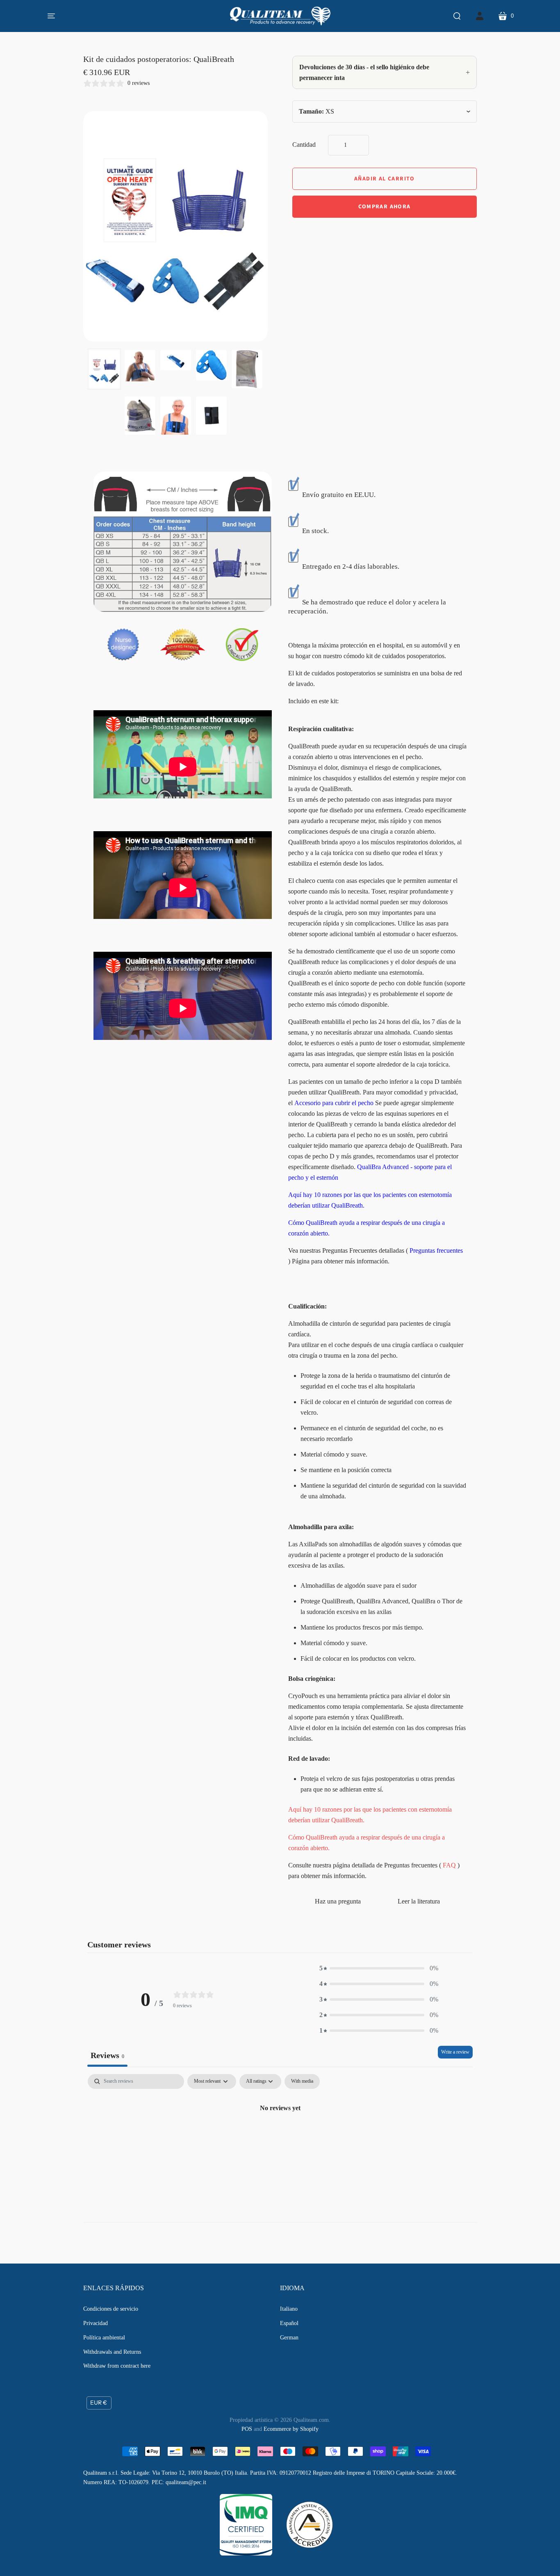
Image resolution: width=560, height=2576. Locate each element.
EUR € (99, 2403)
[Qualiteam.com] (280, 16)
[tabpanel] (280, 2136)
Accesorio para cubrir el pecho (334, 1103)
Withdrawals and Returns (112, 2352)
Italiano (289, 2309)
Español (289, 2323)
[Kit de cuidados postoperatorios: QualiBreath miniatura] (104, 369)
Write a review (455, 2052)
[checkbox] (302, 2081)
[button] (379, 1968)
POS (247, 2429)
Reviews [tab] (107, 2055)
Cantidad (304, 145)
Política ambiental (104, 2338)
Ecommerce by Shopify (291, 2429)
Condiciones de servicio (111, 2309)
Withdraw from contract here (117, 2366)
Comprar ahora (384, 207)
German (289, 2338)
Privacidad (96, 2323)
